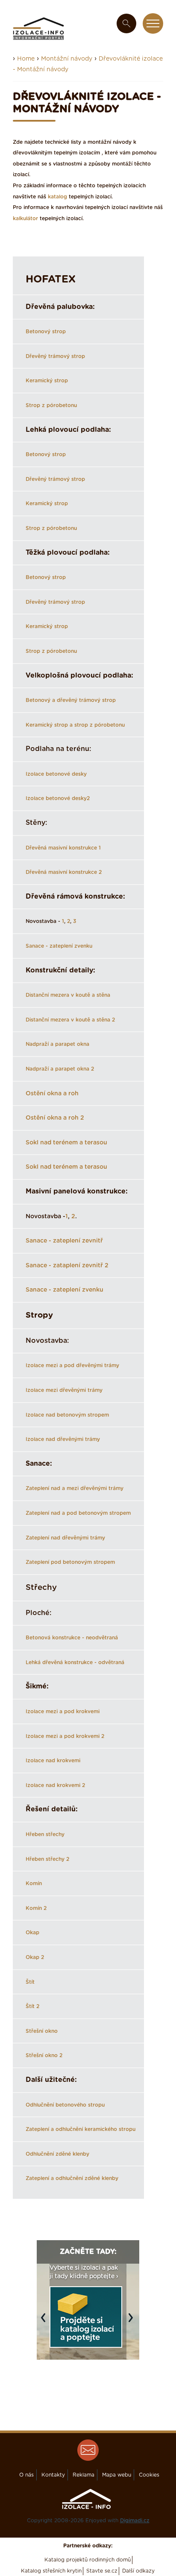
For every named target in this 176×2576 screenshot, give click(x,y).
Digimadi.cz (135, 2521)
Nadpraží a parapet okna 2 (60, 1069)
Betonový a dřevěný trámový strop (71, 700)
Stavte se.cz (102, 2571)
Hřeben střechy (45, 1834)
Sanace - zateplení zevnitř (64, 1241)
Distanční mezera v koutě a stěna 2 (70, 1020)
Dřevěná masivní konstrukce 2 (64, 872)
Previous (45, 2322)
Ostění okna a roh (52, 1094)
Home (26, 59)
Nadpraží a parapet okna (57, 1044)
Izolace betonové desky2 (58, 798)
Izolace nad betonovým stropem (67, 1415)
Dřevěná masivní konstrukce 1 (63, 848)
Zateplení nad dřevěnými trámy (65, 1538)
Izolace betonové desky (56, 774)
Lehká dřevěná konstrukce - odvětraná (75, 1662)
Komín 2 (36, 1908)
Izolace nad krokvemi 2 (55, 1785)
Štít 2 (32, 2006)
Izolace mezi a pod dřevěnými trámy (72, 1365)
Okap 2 (35, 1957)
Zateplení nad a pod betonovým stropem (78, 1513)
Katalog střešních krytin (51, 2571)
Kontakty (53, 2475)
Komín (34, 1883)
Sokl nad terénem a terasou (66, 1143)
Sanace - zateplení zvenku (59, 946)
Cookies (149, 2475)
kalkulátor (25, 218)
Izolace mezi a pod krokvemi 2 (65, 1736)
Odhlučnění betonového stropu (65, 2105)
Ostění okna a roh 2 (55, 1118)
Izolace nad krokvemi (53, 1761)
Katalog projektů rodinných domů (88, 2560)
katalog (57, 197)
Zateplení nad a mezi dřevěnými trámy (75, 1488)
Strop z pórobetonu (51, 405)
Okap (32, 1933)
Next (133, 2322)
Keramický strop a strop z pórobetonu (75, 725)
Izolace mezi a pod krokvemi (63, 1712)
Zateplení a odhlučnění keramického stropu (81, 2129)
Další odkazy (138, 2571)
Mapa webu (117, 2475)
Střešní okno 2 (44, 2055)
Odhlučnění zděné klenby (57, 2154)
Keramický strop (47, 381)
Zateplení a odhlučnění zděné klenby (72, 2178)
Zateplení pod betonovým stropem (70, 1562)
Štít (30, 1982)
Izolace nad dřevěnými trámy (63, 1439)
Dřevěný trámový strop (55, 356)
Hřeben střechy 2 (47, 1859)
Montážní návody (67, 59)
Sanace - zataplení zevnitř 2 (67, 1266)
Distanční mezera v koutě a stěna (68, 995)
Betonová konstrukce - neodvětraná (72, 1638)
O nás (26, 2475)
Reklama (84, 2475)
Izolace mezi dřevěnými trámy (64, 1390)
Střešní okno (42, 2031)
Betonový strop (46, 332)
